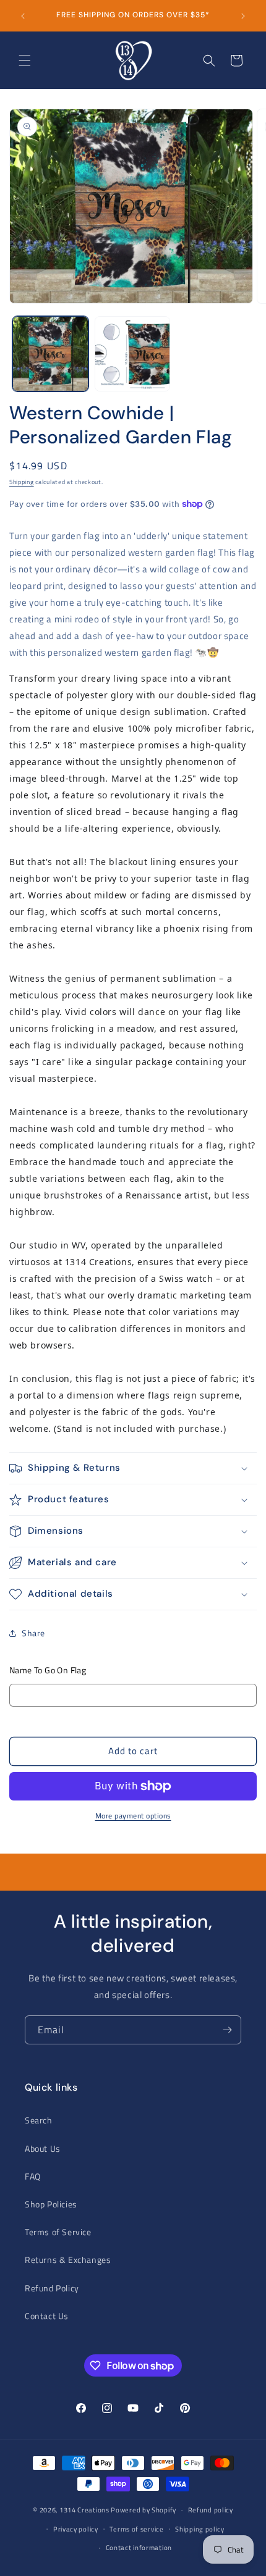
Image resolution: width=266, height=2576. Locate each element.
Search (39, 2120)
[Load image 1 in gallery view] (50, 354)
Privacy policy (76, 2529)
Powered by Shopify (144, 2510)
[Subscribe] (227, 2030)
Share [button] (33, 1633)
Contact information (139, 2548)
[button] (25, 61)
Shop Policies (51, 2204)
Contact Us (47, 2316)
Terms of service (136, 2529)
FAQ (33, 2176)
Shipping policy (200, 2529)
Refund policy (211, 2510)
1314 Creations (84, 2510)
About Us (43, 2148)
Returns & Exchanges (68, 2260)
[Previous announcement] (23, 16)
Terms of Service (58, 2232)
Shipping (22, 482)
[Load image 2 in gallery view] (133, 354)
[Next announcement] (243, 16)
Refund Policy (52, 2288)
